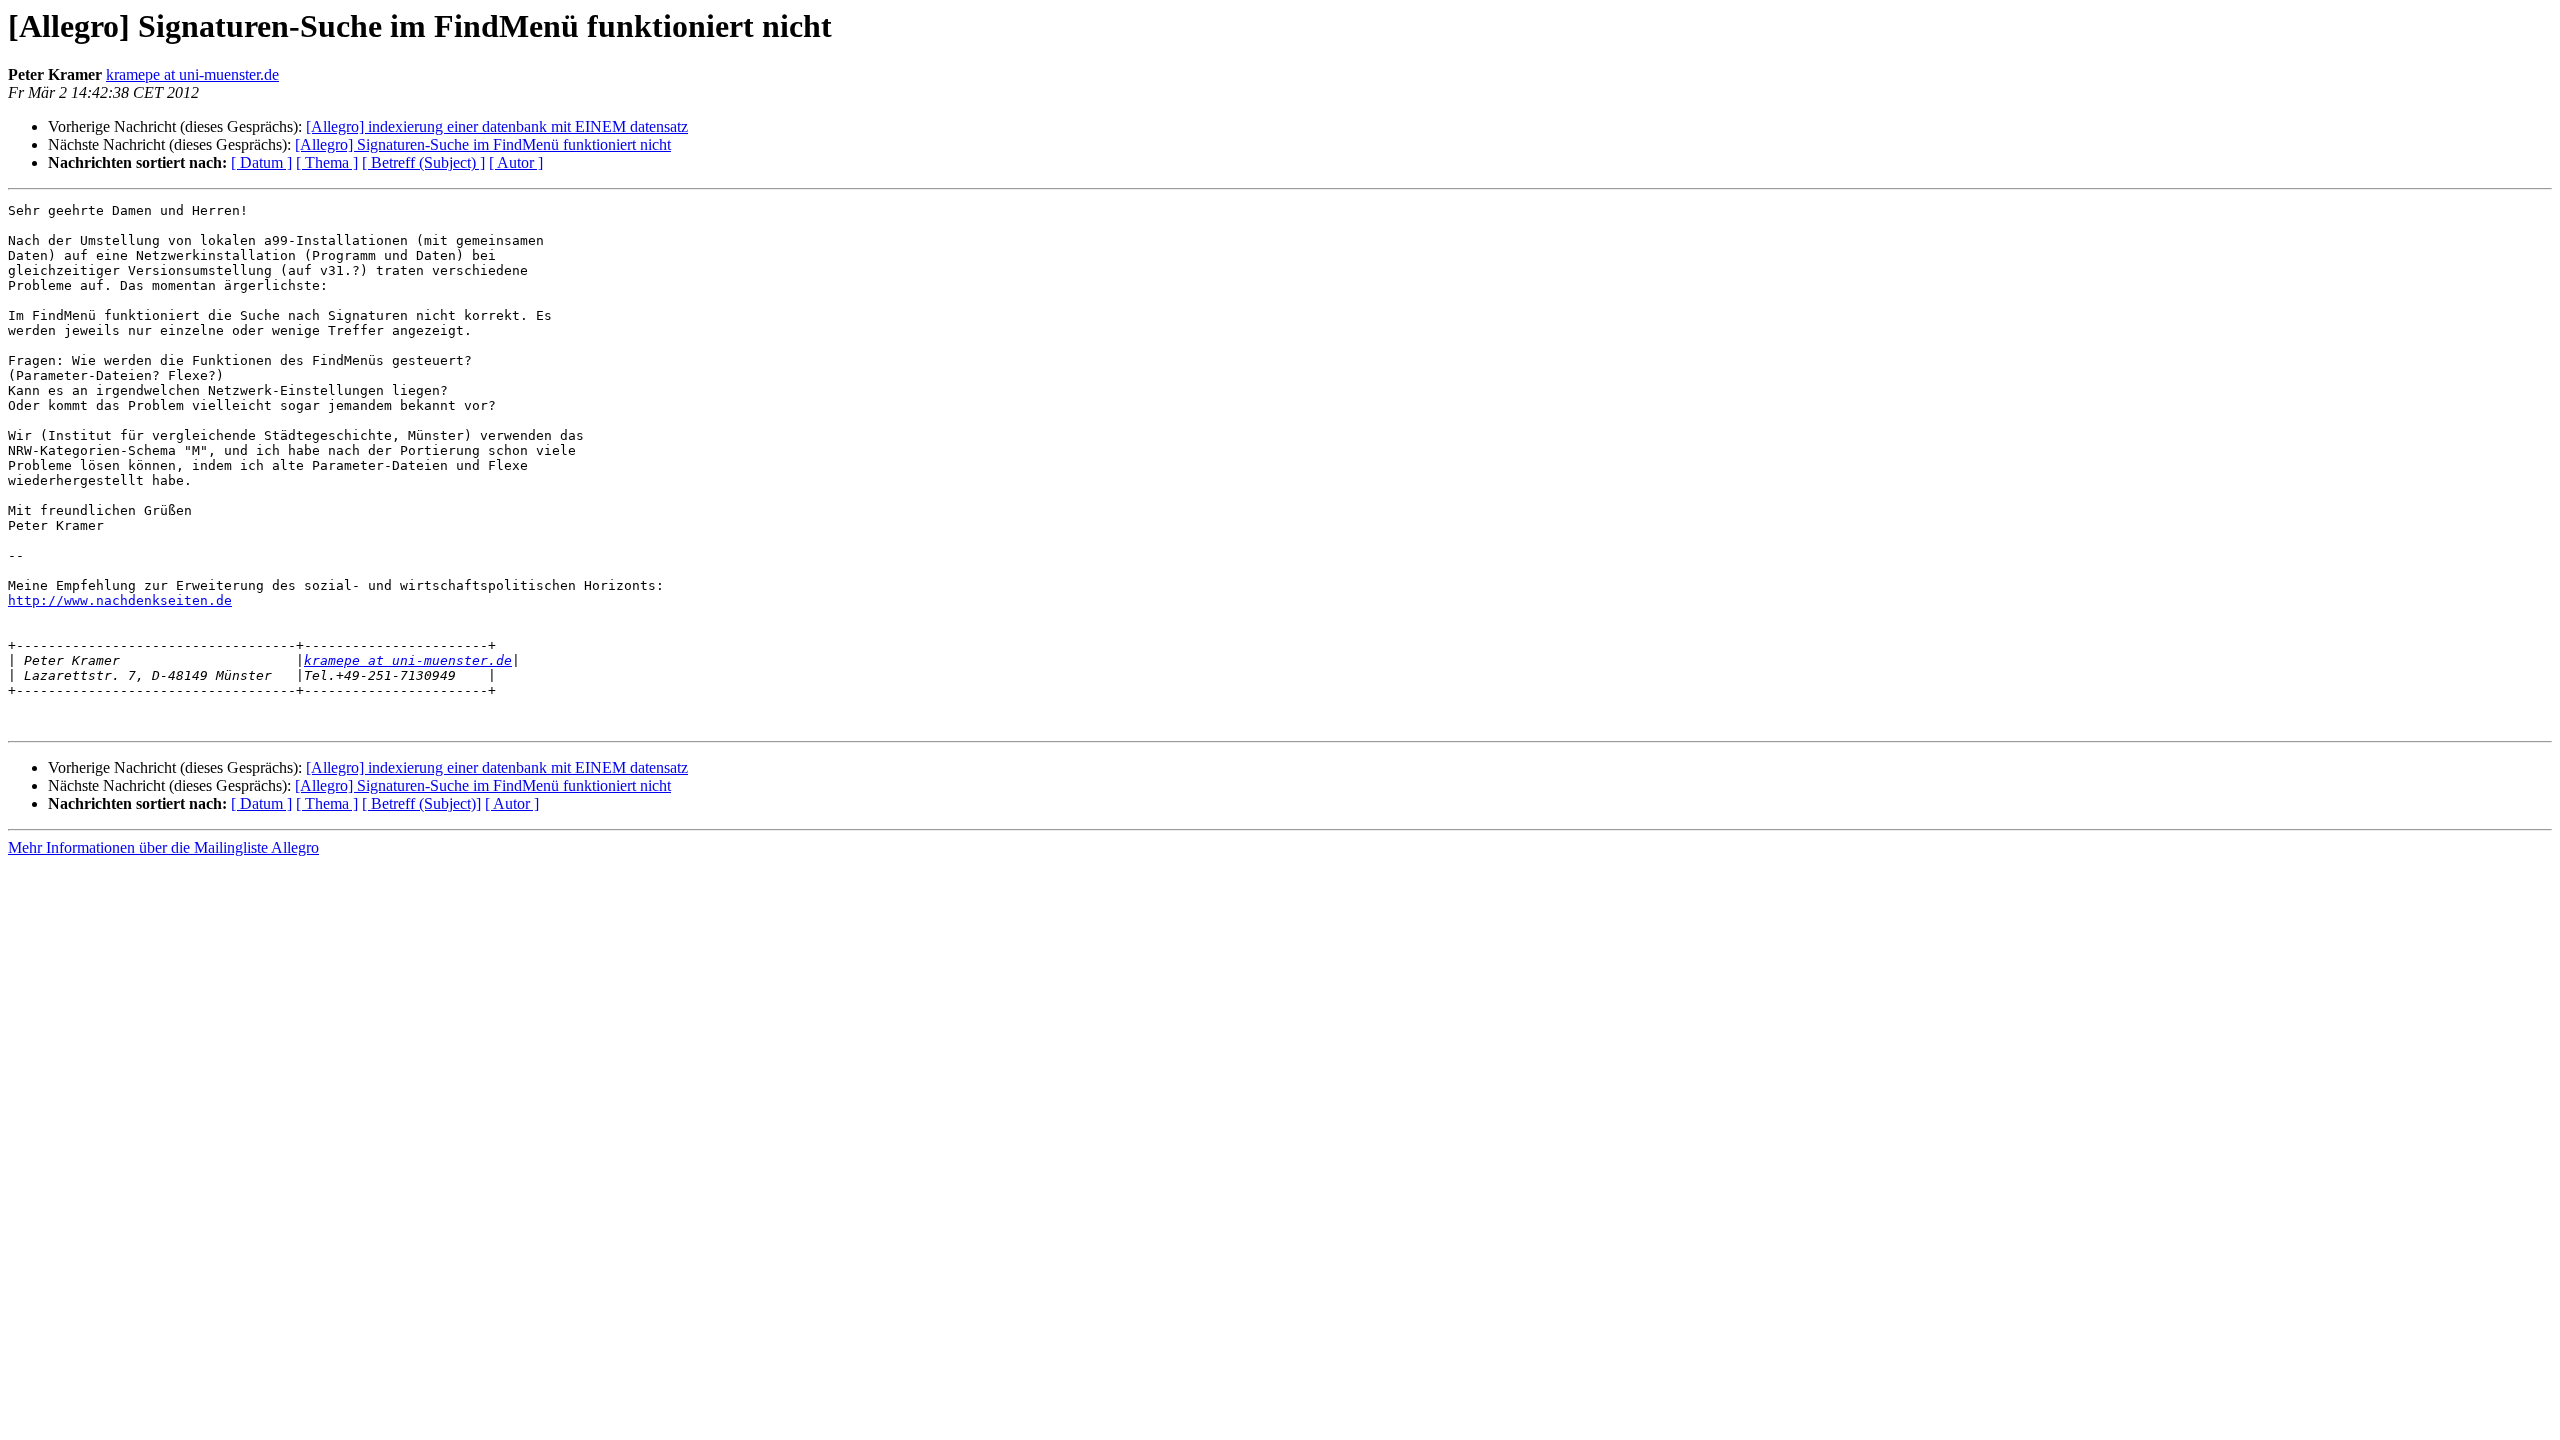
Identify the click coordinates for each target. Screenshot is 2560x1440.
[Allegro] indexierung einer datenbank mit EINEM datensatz (497, 126)
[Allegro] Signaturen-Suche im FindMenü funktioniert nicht (483, 144)
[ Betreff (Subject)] (421, 803)
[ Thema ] (327, 162)
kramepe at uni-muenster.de (192, 74)
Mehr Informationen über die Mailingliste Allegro (163, 847)
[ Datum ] (261, 162)
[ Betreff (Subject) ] (423, 162)
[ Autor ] (516, 162)
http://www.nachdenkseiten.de (120, 600)
